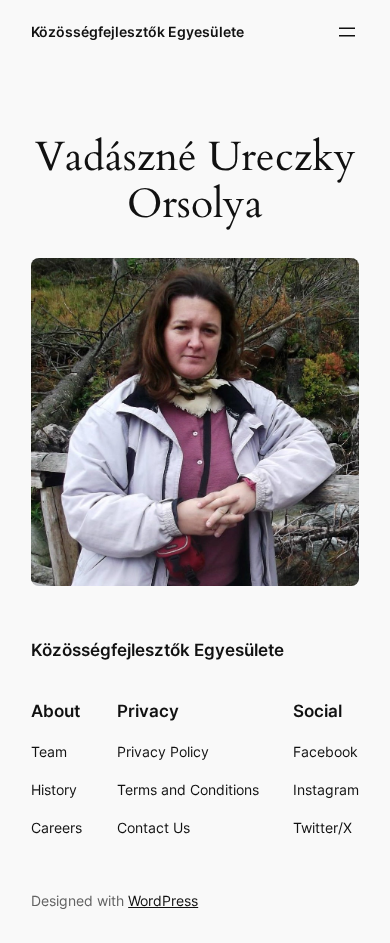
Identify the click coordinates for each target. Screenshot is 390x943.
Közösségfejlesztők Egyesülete (137, 31)
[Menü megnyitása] (347, 32)
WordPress (163, 900)
